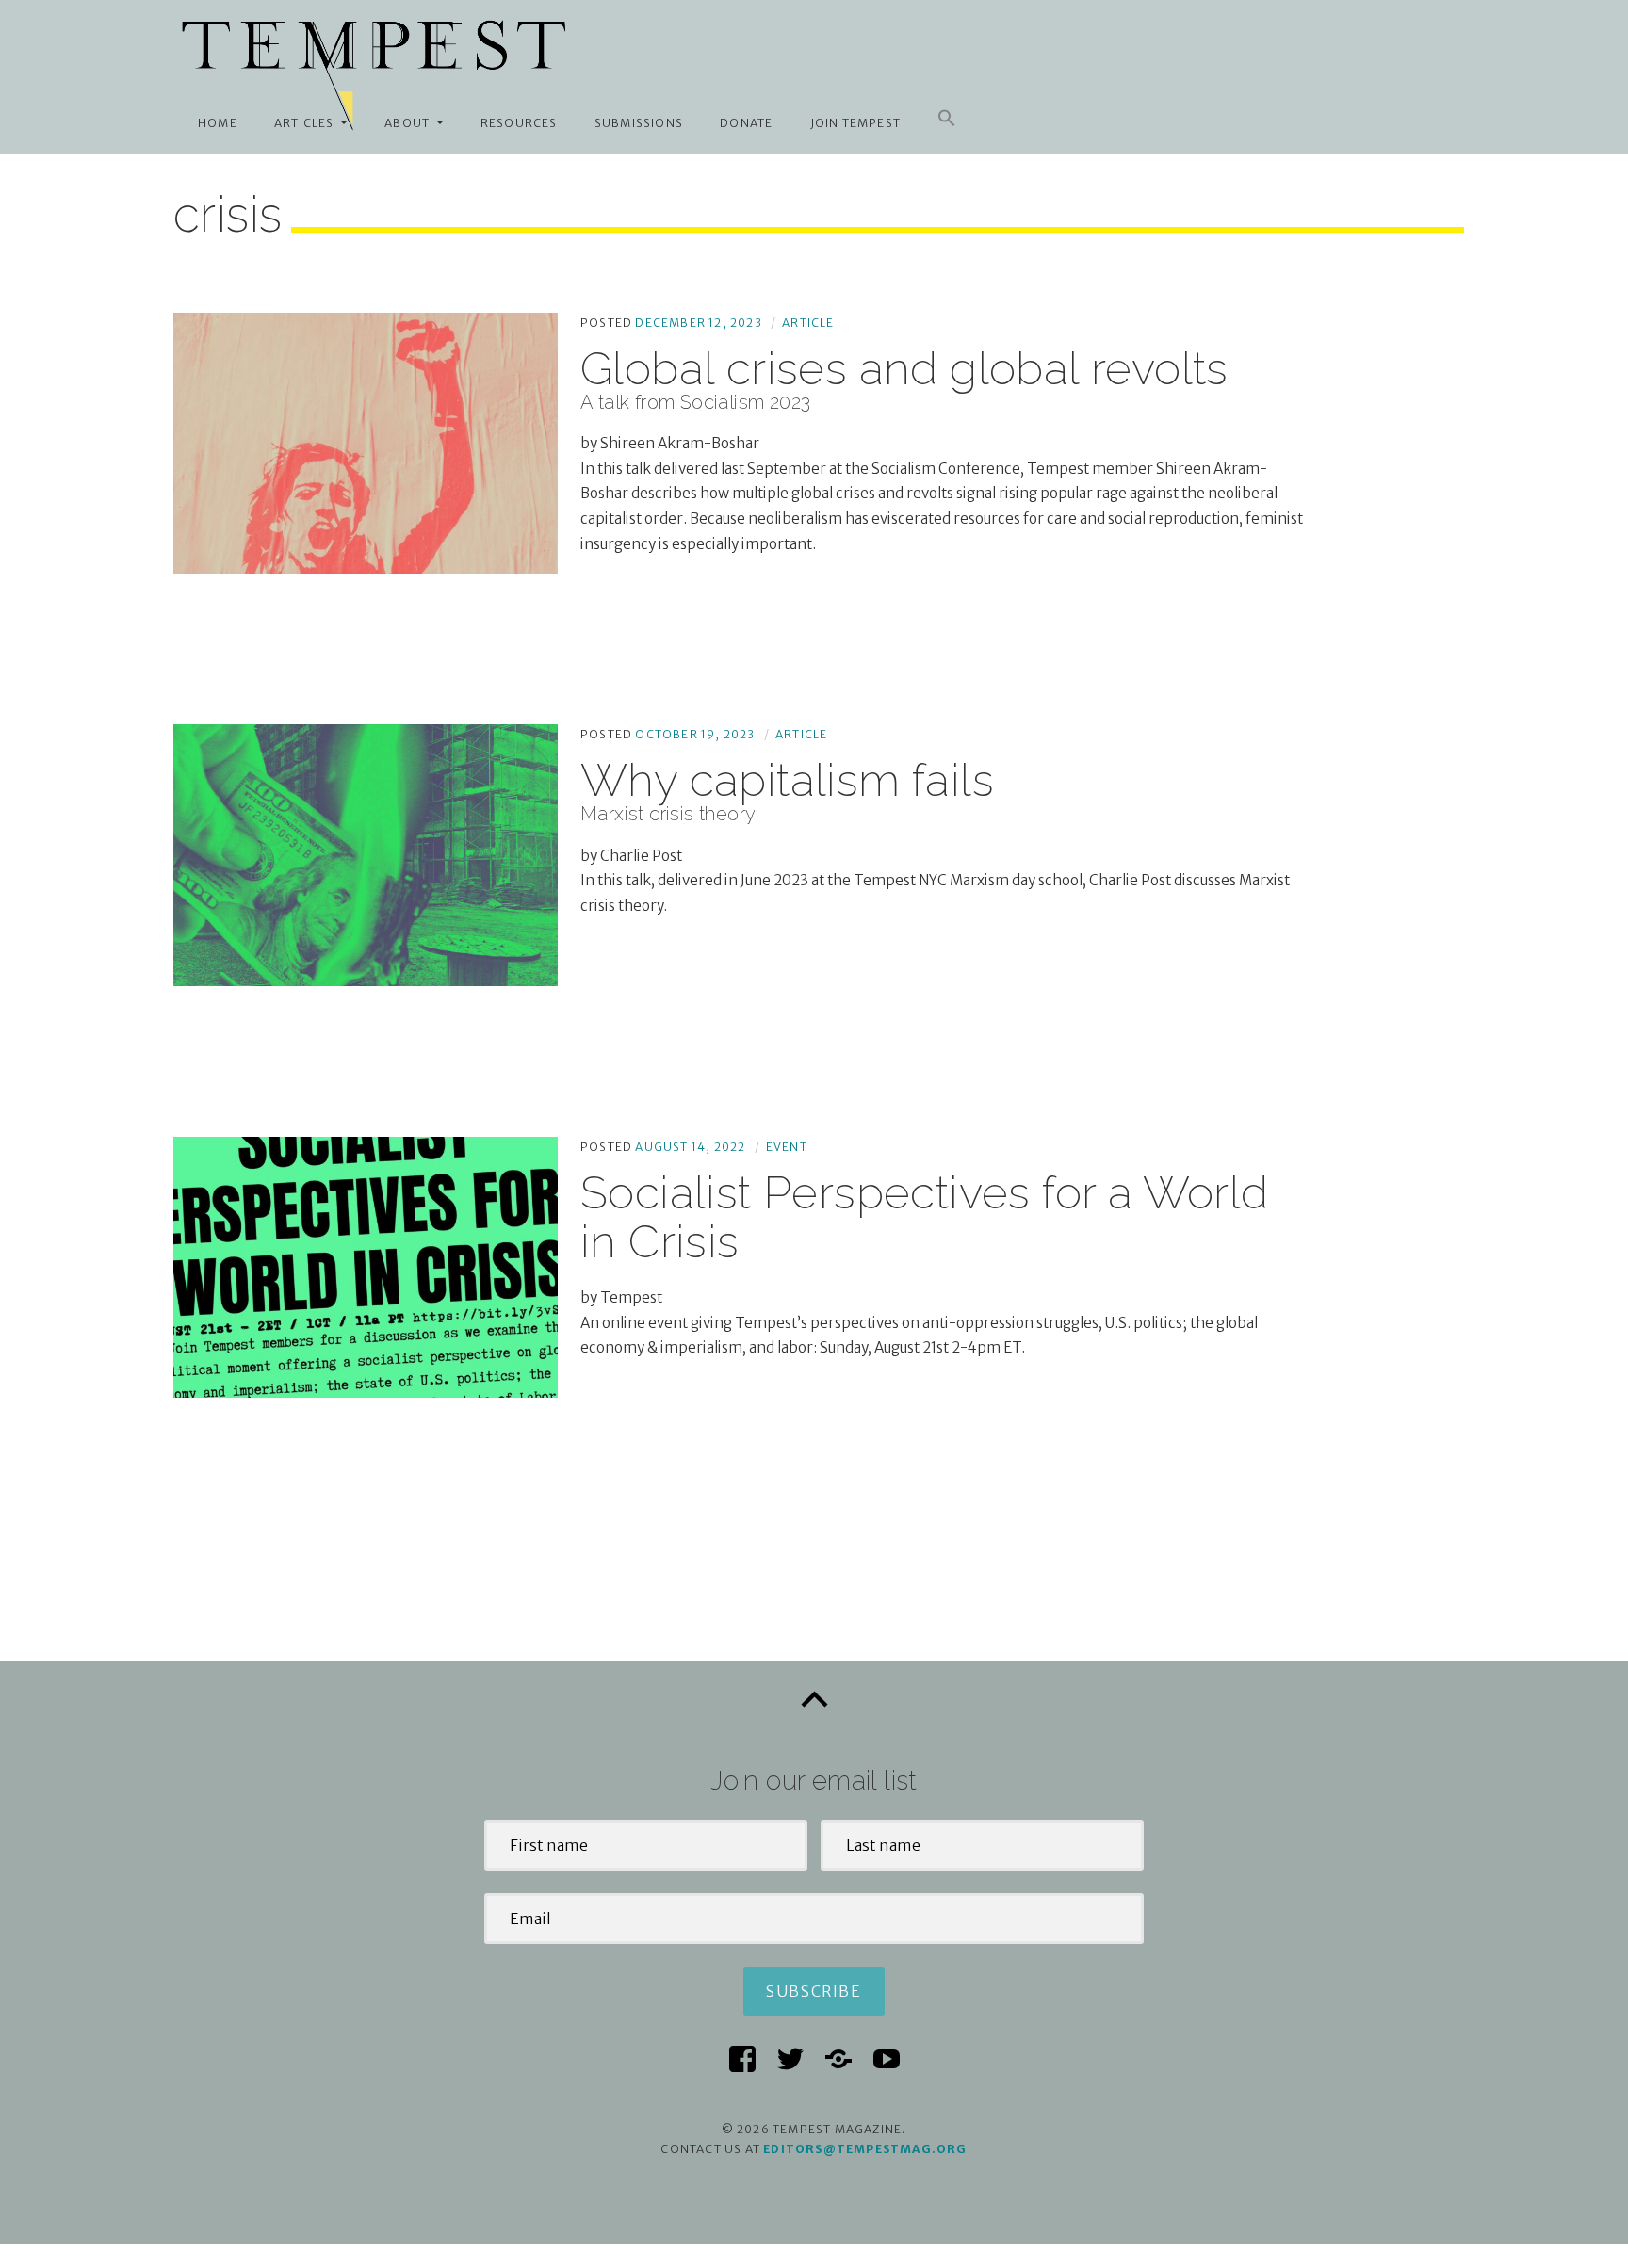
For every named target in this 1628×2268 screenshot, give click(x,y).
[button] (947, 119)
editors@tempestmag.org (865, 2149)
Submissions (639, 123)
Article (808, 323)
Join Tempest (855, 123)
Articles (304, 123)
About (407, 123)
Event (787, 1147)
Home (218, 123)
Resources (519, 123)
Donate (746, 123)
